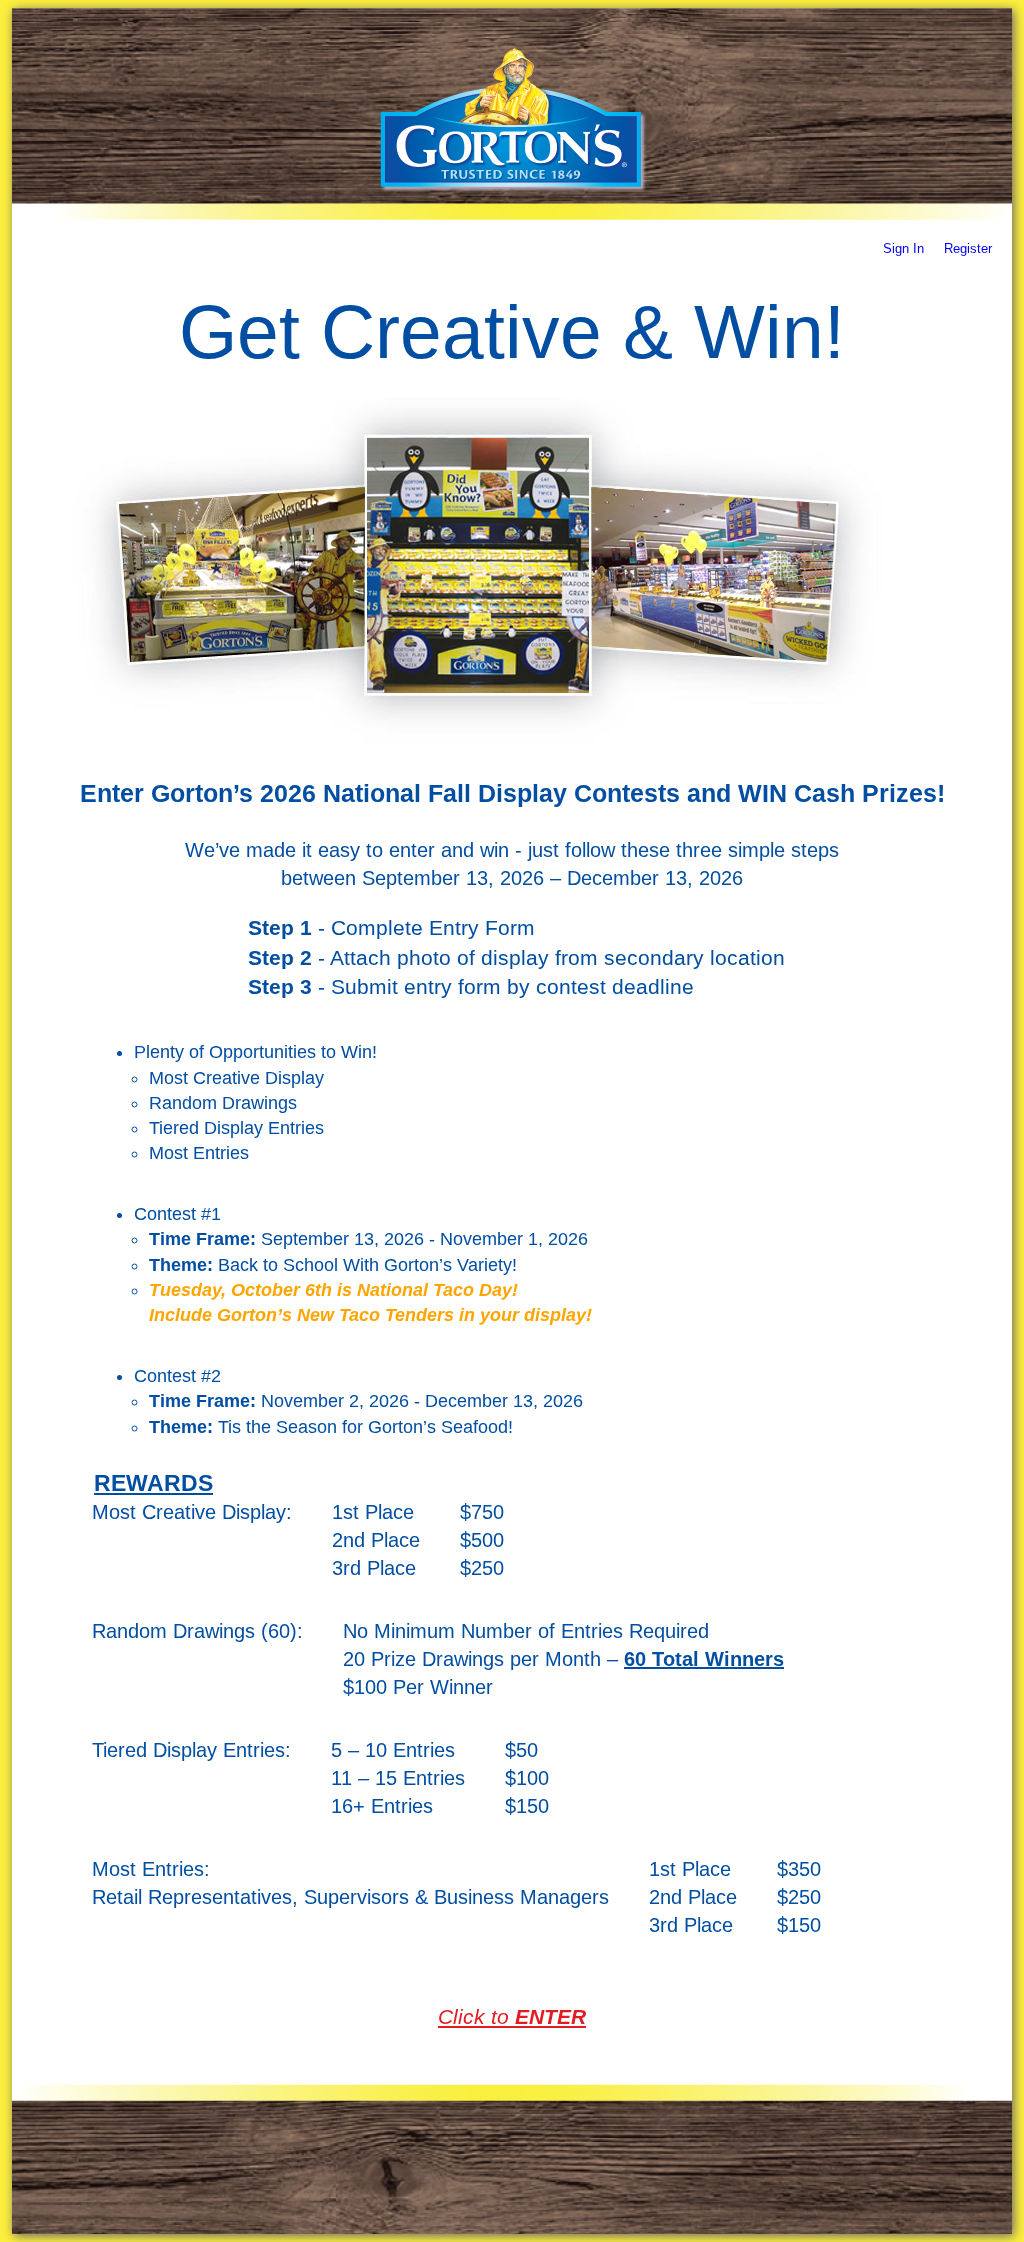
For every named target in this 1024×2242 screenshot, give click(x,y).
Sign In (905, 248)
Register (968, 248)
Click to (512, 2016)
